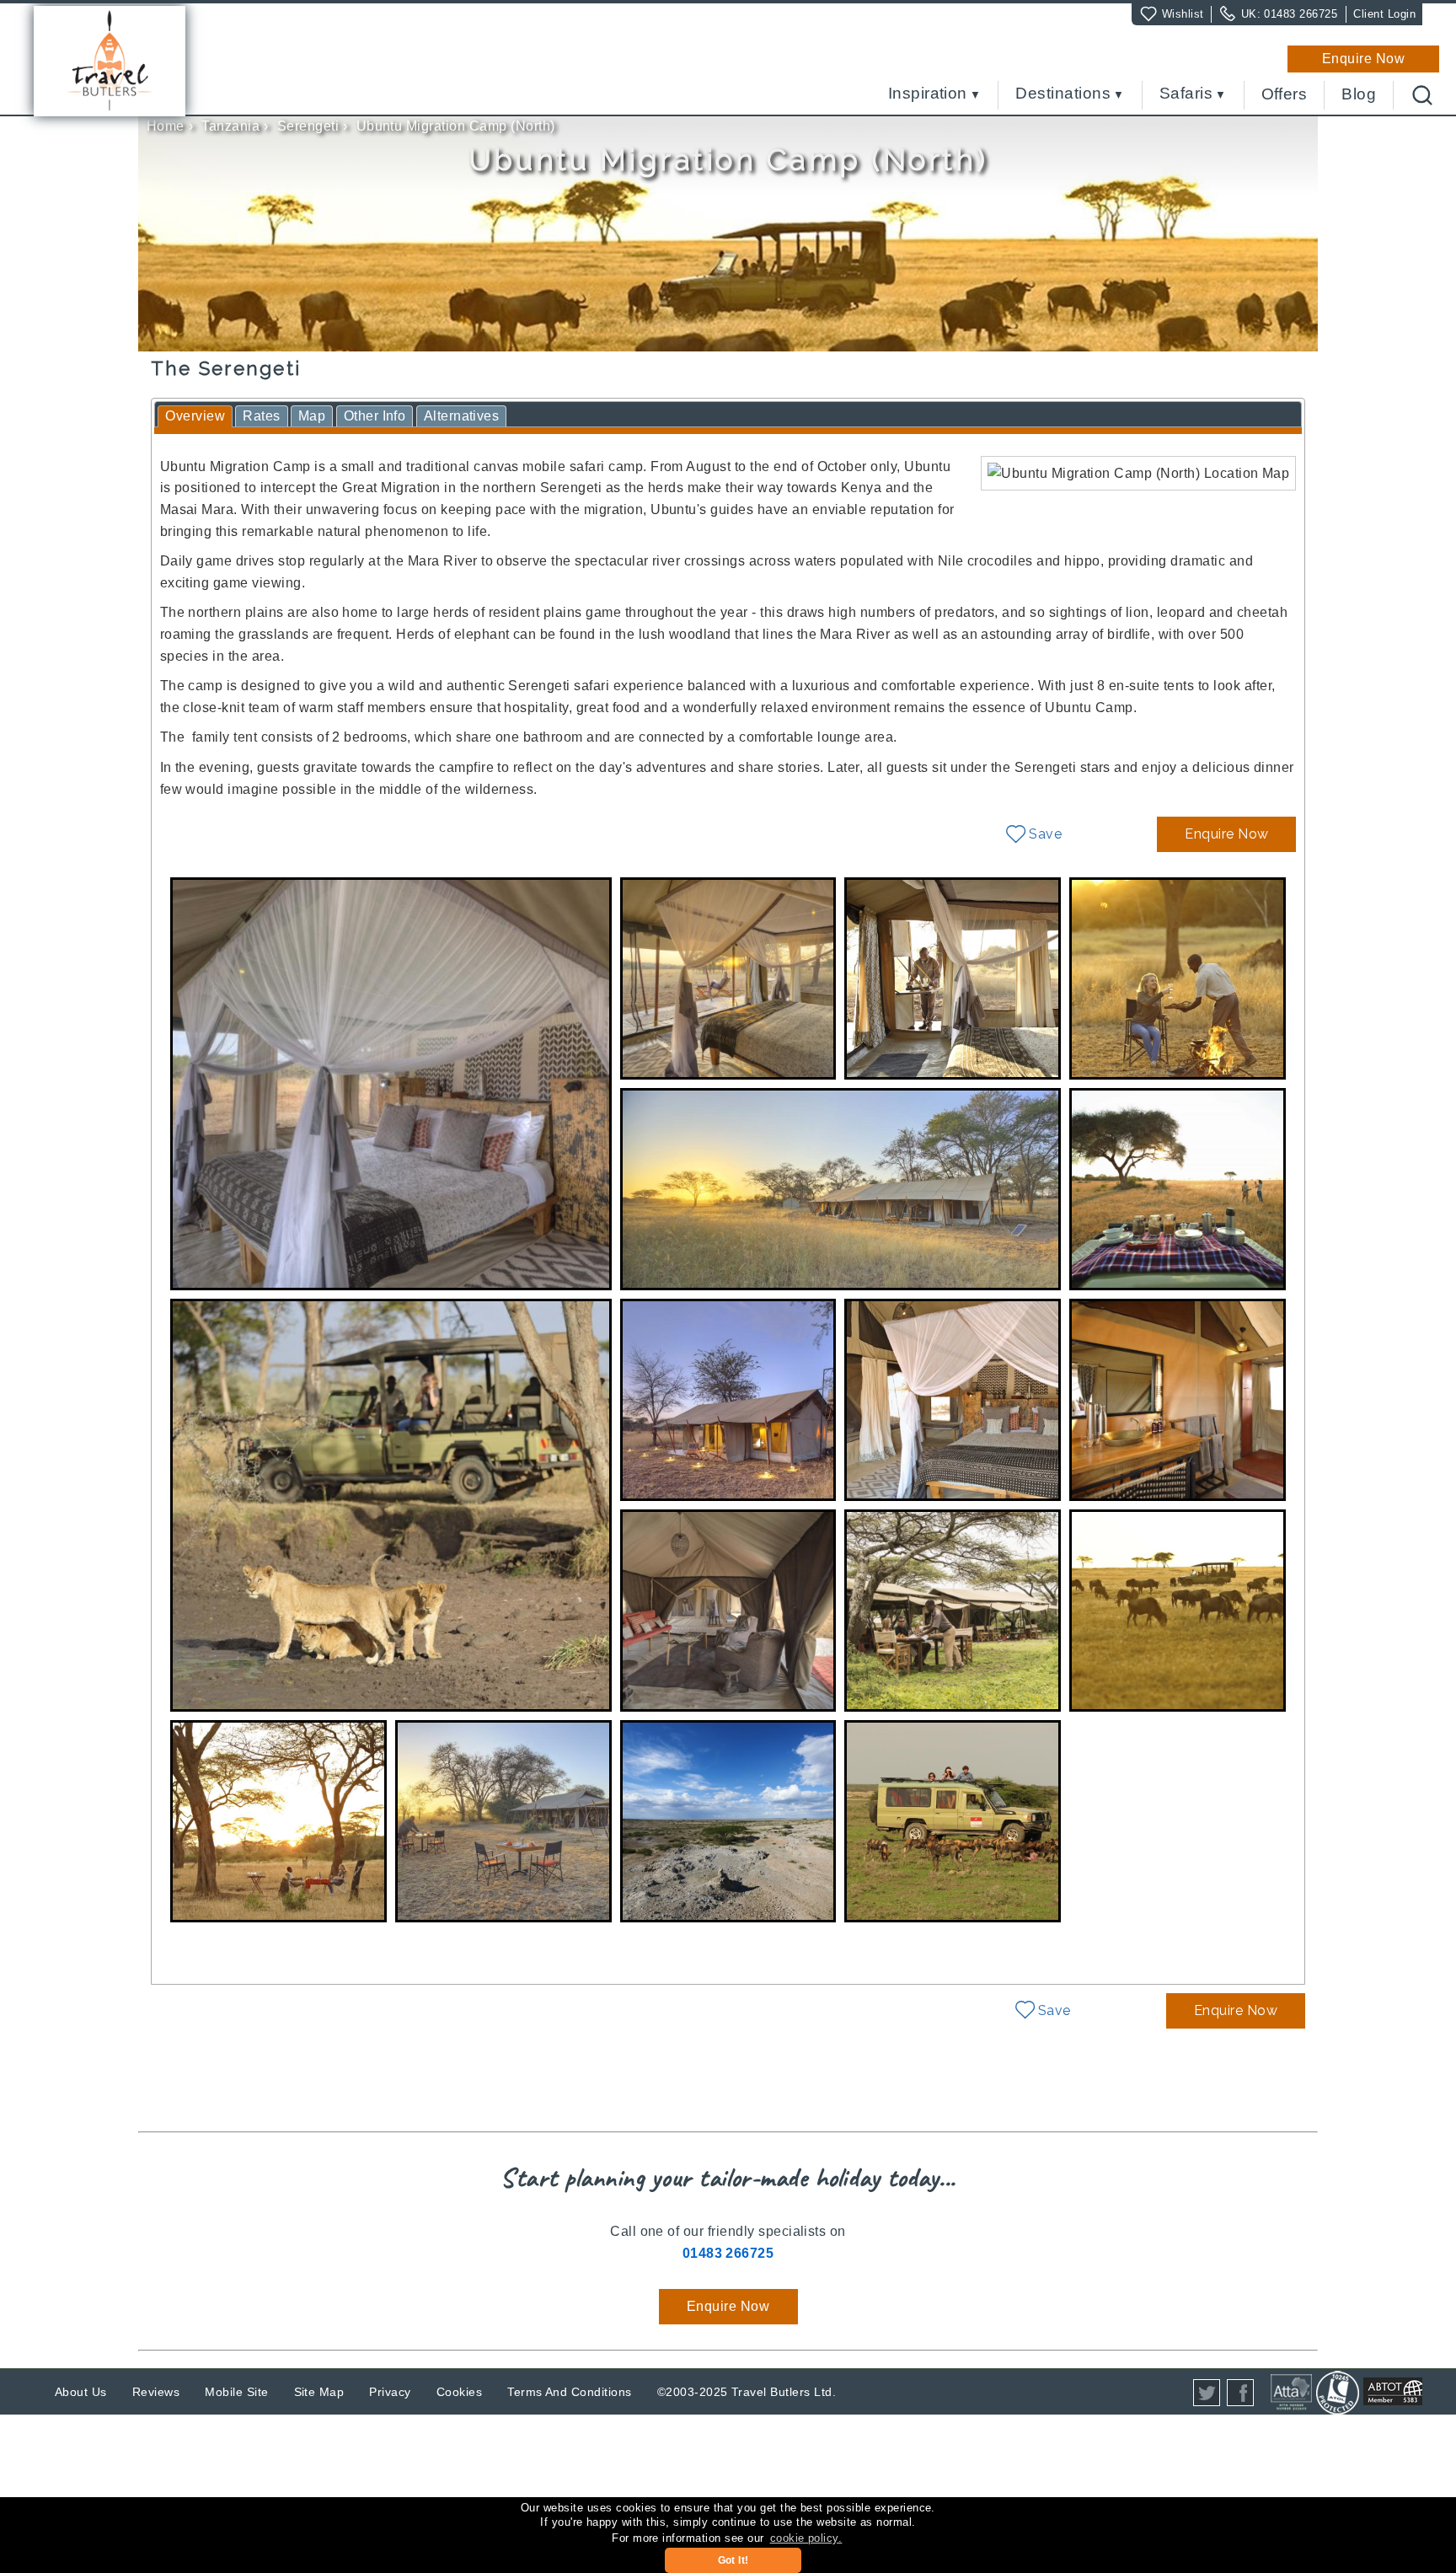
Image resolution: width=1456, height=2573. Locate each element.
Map (312, 416)
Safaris (1186, 94)
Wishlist (1183, 14)
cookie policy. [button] (806, 2538)
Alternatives (462, 416)
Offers (1285, 94)
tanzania (230, 126)
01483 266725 (1301, 14)
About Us (81, 2392)
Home (166, 126)
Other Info (375, 416)
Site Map (319, 2392)
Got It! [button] (733, 2560)
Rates (261, 416)
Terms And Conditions (570, 2392)
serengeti (308, 126)
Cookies (459, 2392)
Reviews (156, 2392)
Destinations (1063, 94)
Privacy (390, 2392)
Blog (1359, 94)
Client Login (1384, 14)
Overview (195, 416)
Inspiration (928, 94)
